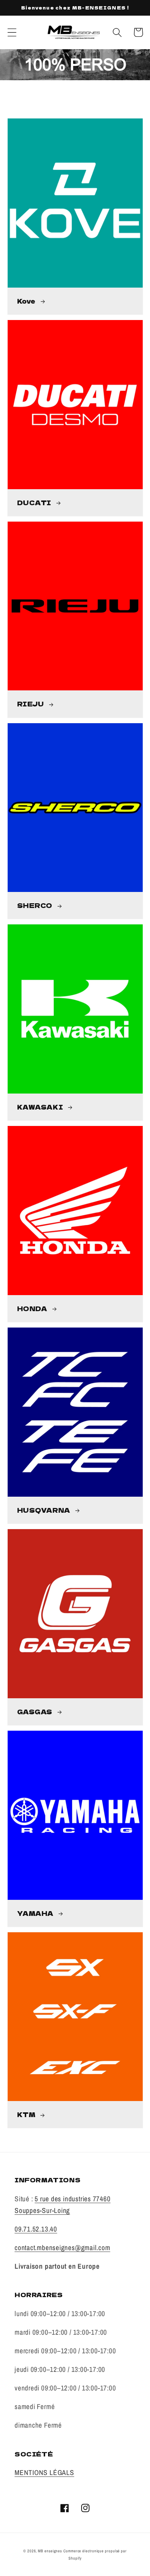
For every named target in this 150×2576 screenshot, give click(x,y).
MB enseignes (50, 2551)
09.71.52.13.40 (36, 2229)
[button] (12, 32)
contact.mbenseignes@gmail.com (62, 2248)
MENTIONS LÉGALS (44, 2472)
